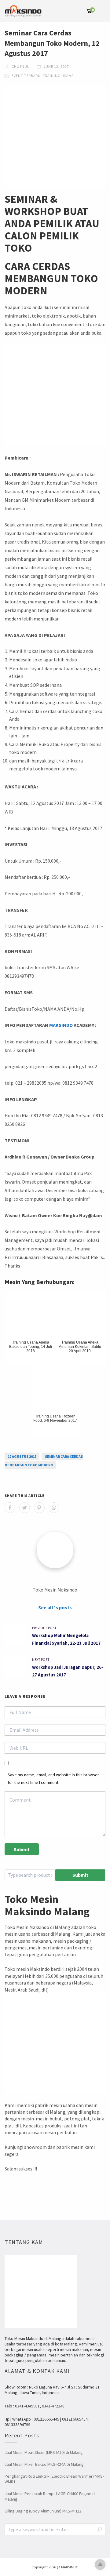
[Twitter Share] (25, 1508)
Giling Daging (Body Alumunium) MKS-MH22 (43, 2511)
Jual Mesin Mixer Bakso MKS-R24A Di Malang (44, 2464)
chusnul (20, 66)
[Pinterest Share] (39, 1508)
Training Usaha (58, 76)
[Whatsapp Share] (54, 1508)
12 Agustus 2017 (22, 1456)
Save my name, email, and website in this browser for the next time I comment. (53, 1779)
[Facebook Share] (10, 1508)
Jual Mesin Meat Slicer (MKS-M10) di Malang (44, 2452)
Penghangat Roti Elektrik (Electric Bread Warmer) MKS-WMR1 (54, 2479)
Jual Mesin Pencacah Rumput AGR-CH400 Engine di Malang (50, 2496)
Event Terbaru (26, 76)
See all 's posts (55, 1607)
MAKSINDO (61, 1025)
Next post (41, 1659)
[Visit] (55, 1550)
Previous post (44, 1628)
